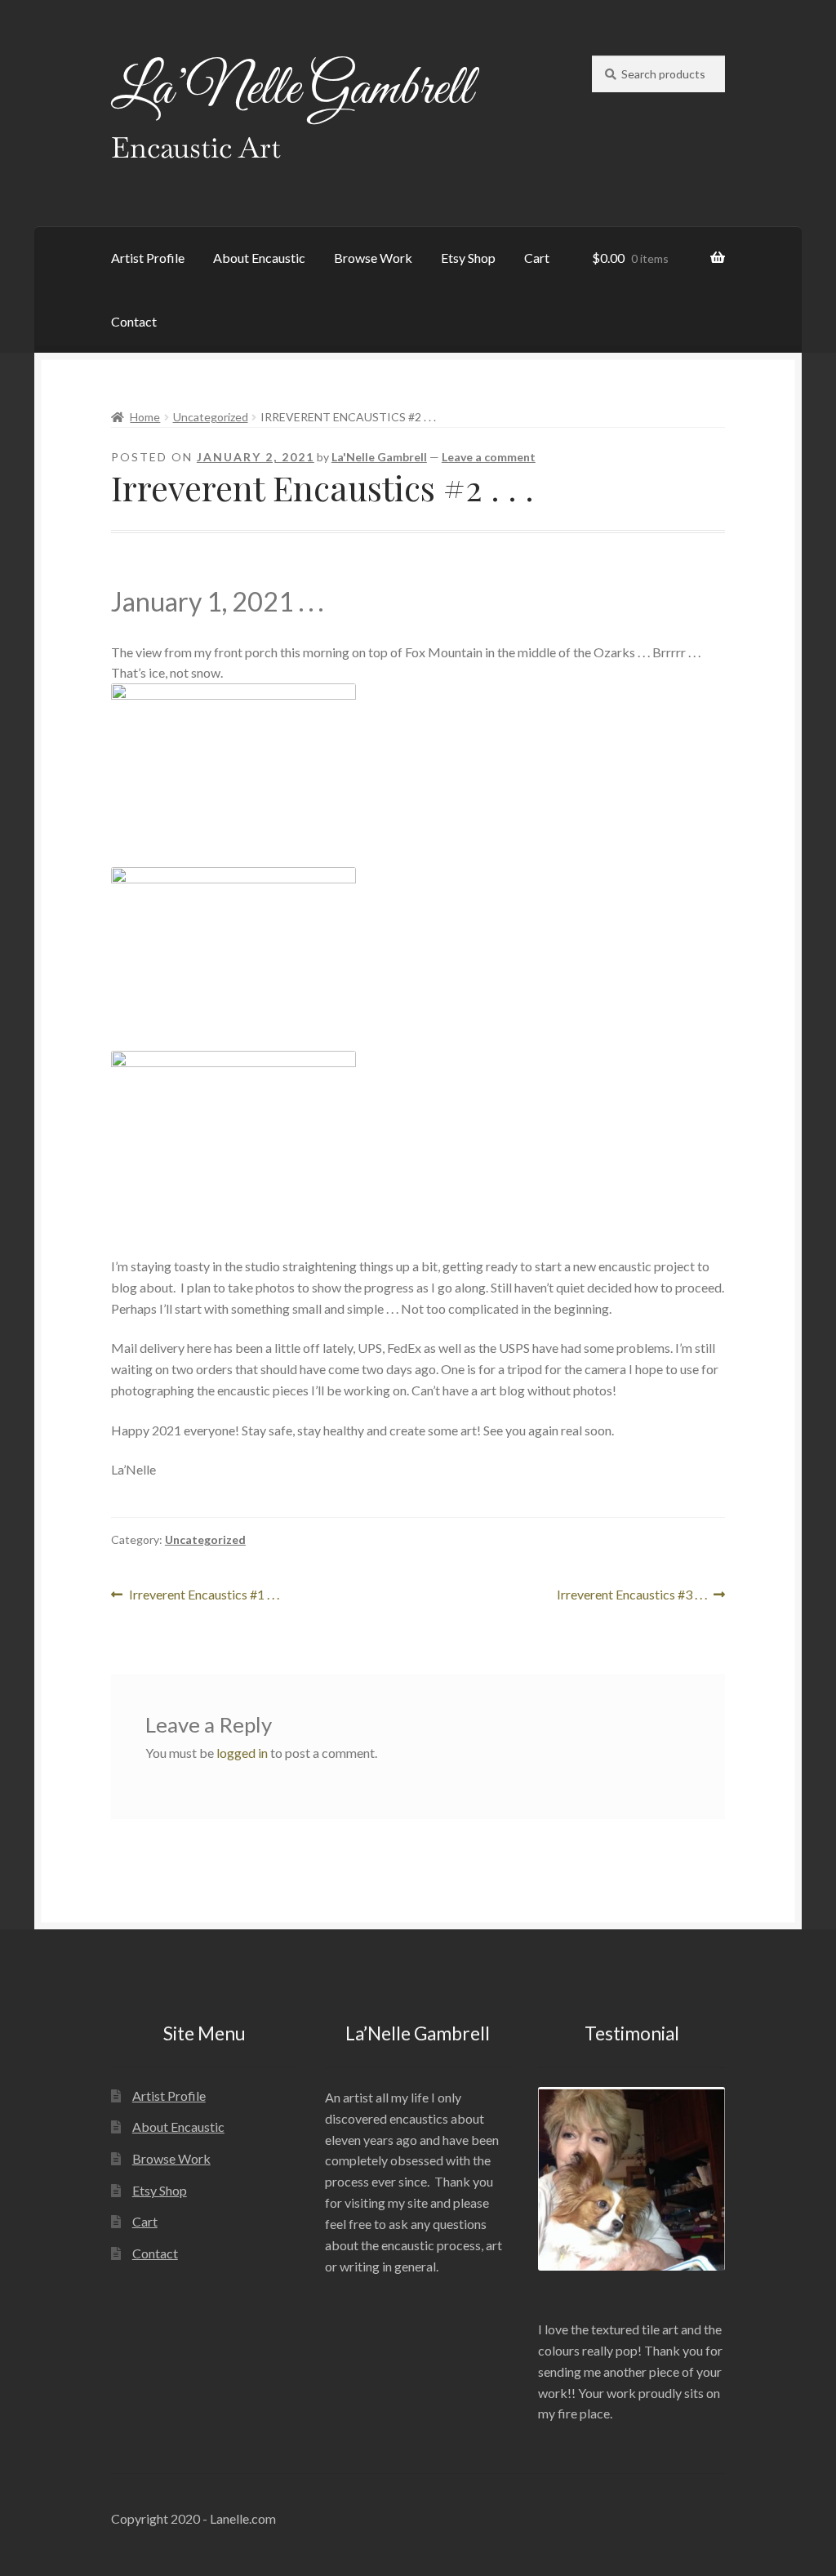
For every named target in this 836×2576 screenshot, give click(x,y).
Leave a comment (489, 457)
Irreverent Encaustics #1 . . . (204, 1596)
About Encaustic (259, 258)
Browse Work (373, 258)
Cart (537, 258)
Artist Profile (148, 258)
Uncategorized (211, 417)
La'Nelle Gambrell (379, 457)
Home (145, 417)
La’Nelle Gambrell (291, 90)
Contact (134, 321)
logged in (242, 1753)
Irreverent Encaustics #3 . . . (632, 1596)
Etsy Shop (468, 258)
